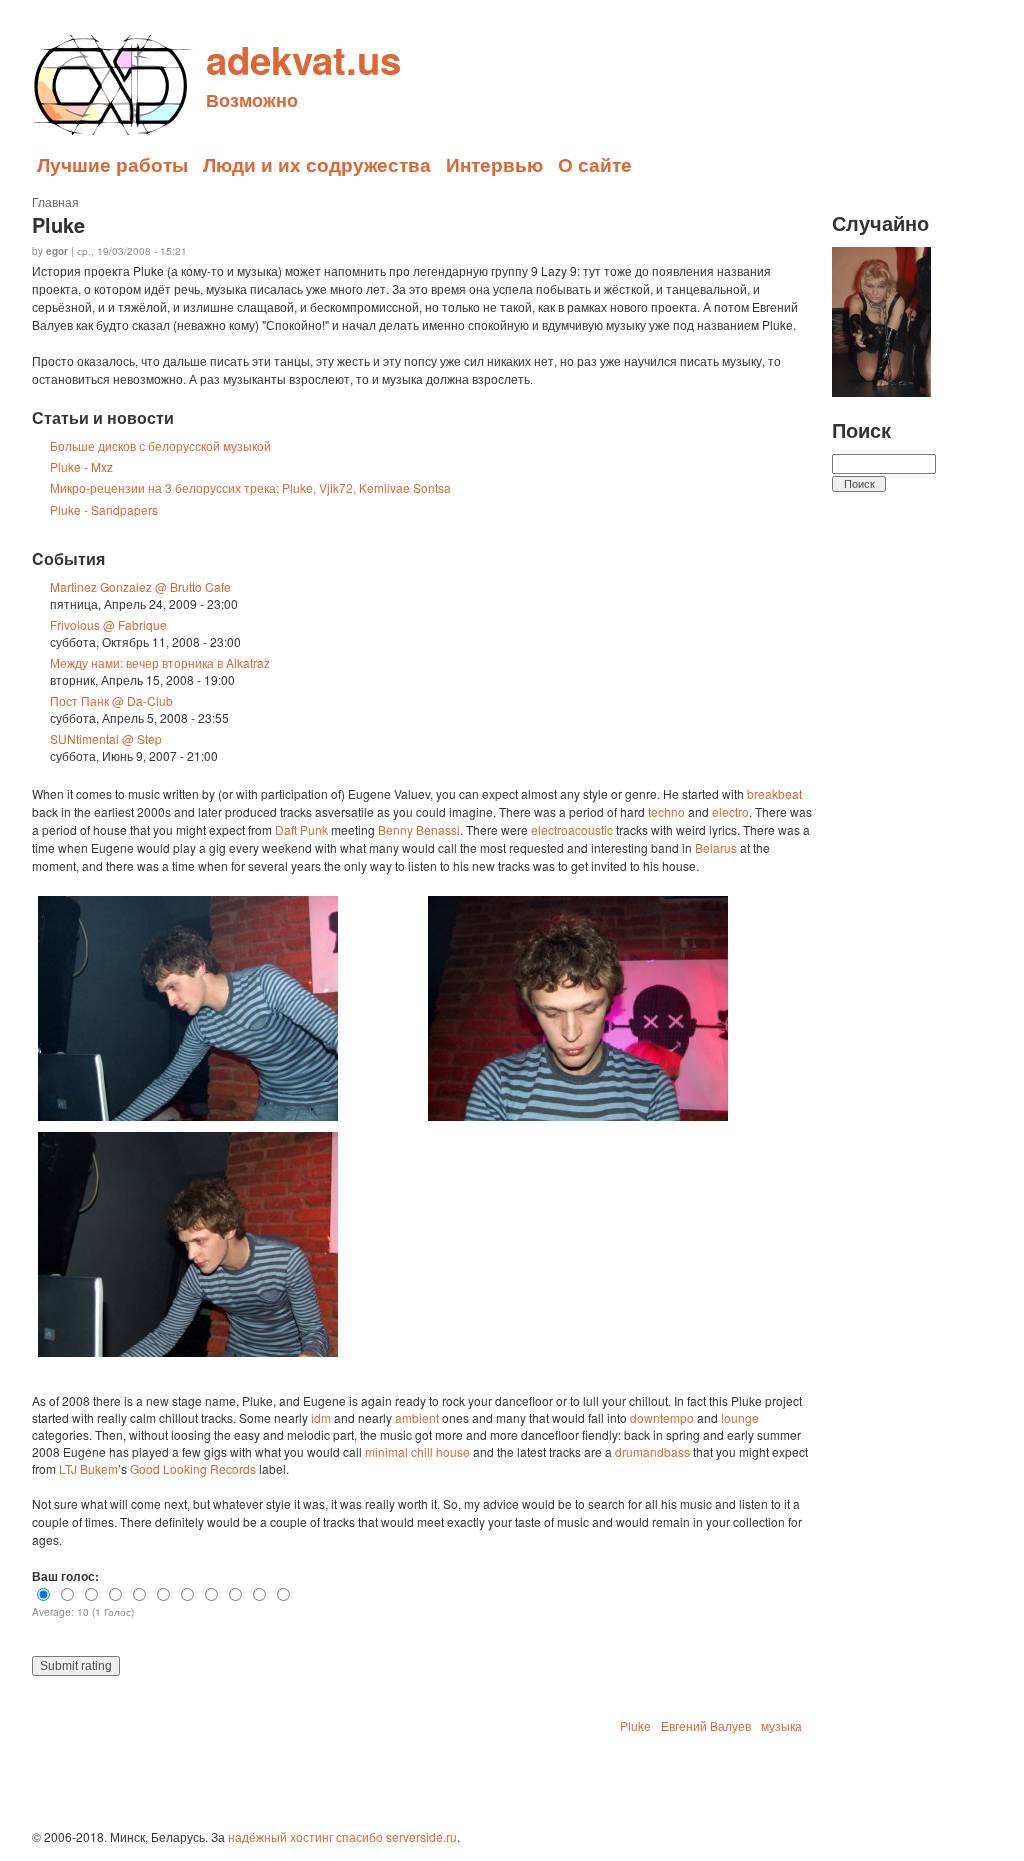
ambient (417, 1417)
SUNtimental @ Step (106, 738)
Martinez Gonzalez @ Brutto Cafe (140, 586)
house (453, 1451)
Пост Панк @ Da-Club (111, 700)
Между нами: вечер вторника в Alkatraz (160, 662)
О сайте (595, 164)
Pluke (635, 1725)
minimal (386, 1451)
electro (730, 811)
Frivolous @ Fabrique (108, 624)
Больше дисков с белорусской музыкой (160, 445)
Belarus (716, 847)
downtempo (662, 1417)
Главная (55, 201)
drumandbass (652, 1451)
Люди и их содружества (317, 164)
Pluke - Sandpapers (104, 509)
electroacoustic (572, 829)
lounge (740, 1417)
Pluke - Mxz (81, 466)
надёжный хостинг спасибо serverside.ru (342, 1836)
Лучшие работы (112, 164)
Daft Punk (301, 829)
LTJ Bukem (88, 1468)
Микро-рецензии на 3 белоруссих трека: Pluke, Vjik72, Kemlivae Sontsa (250, 487)
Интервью (494, 164)
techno (666, 811)
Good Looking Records (193, 1468)
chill (422, 1451)
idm (321, 1417)
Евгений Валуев (706, 1725)
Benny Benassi (419, 829)
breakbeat (774, 793)
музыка (781, 1725)
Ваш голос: (65, 1576)
